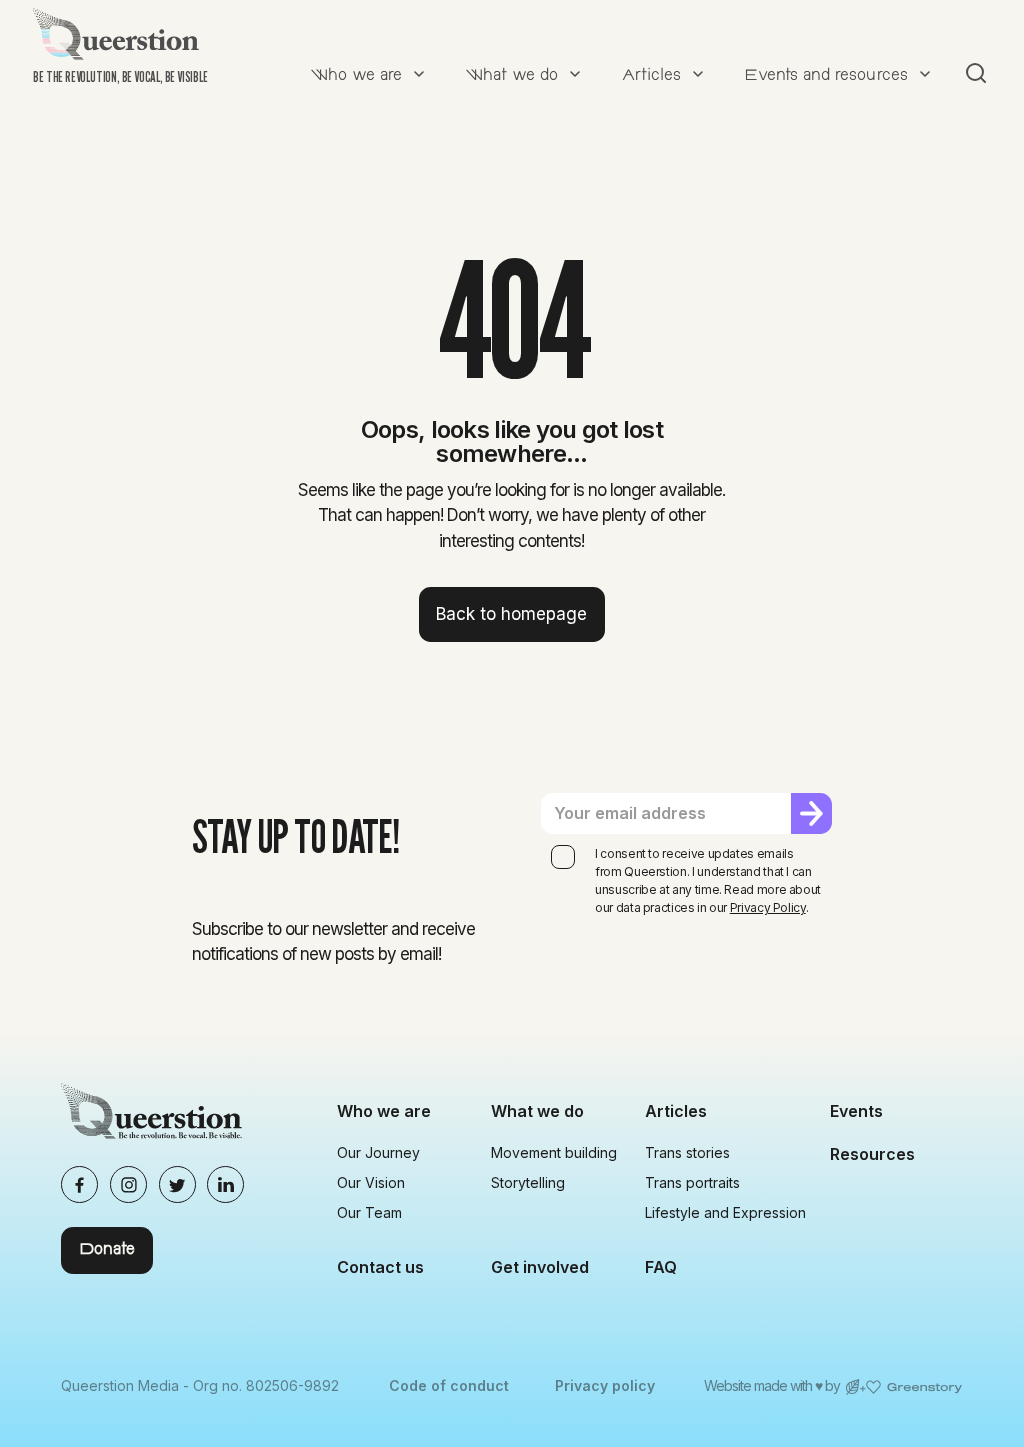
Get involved (540, 1267)
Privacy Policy (768, 907)
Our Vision (371, 1182)
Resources (872, 1154)
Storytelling (528, 1182)
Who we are (384, 1111)
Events (856, 1111)
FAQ (661, 1267)
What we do (537, 1111)
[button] (366, 73)
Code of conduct (449, 1385)
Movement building (554, 1152)
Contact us (380, 1267)
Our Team (369, 1212)
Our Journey (378, 1152)
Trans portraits (692, 1182)
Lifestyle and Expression (725, 1212)
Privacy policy (605, 1385)
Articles (676, 1111)
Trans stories (687, 1152)
